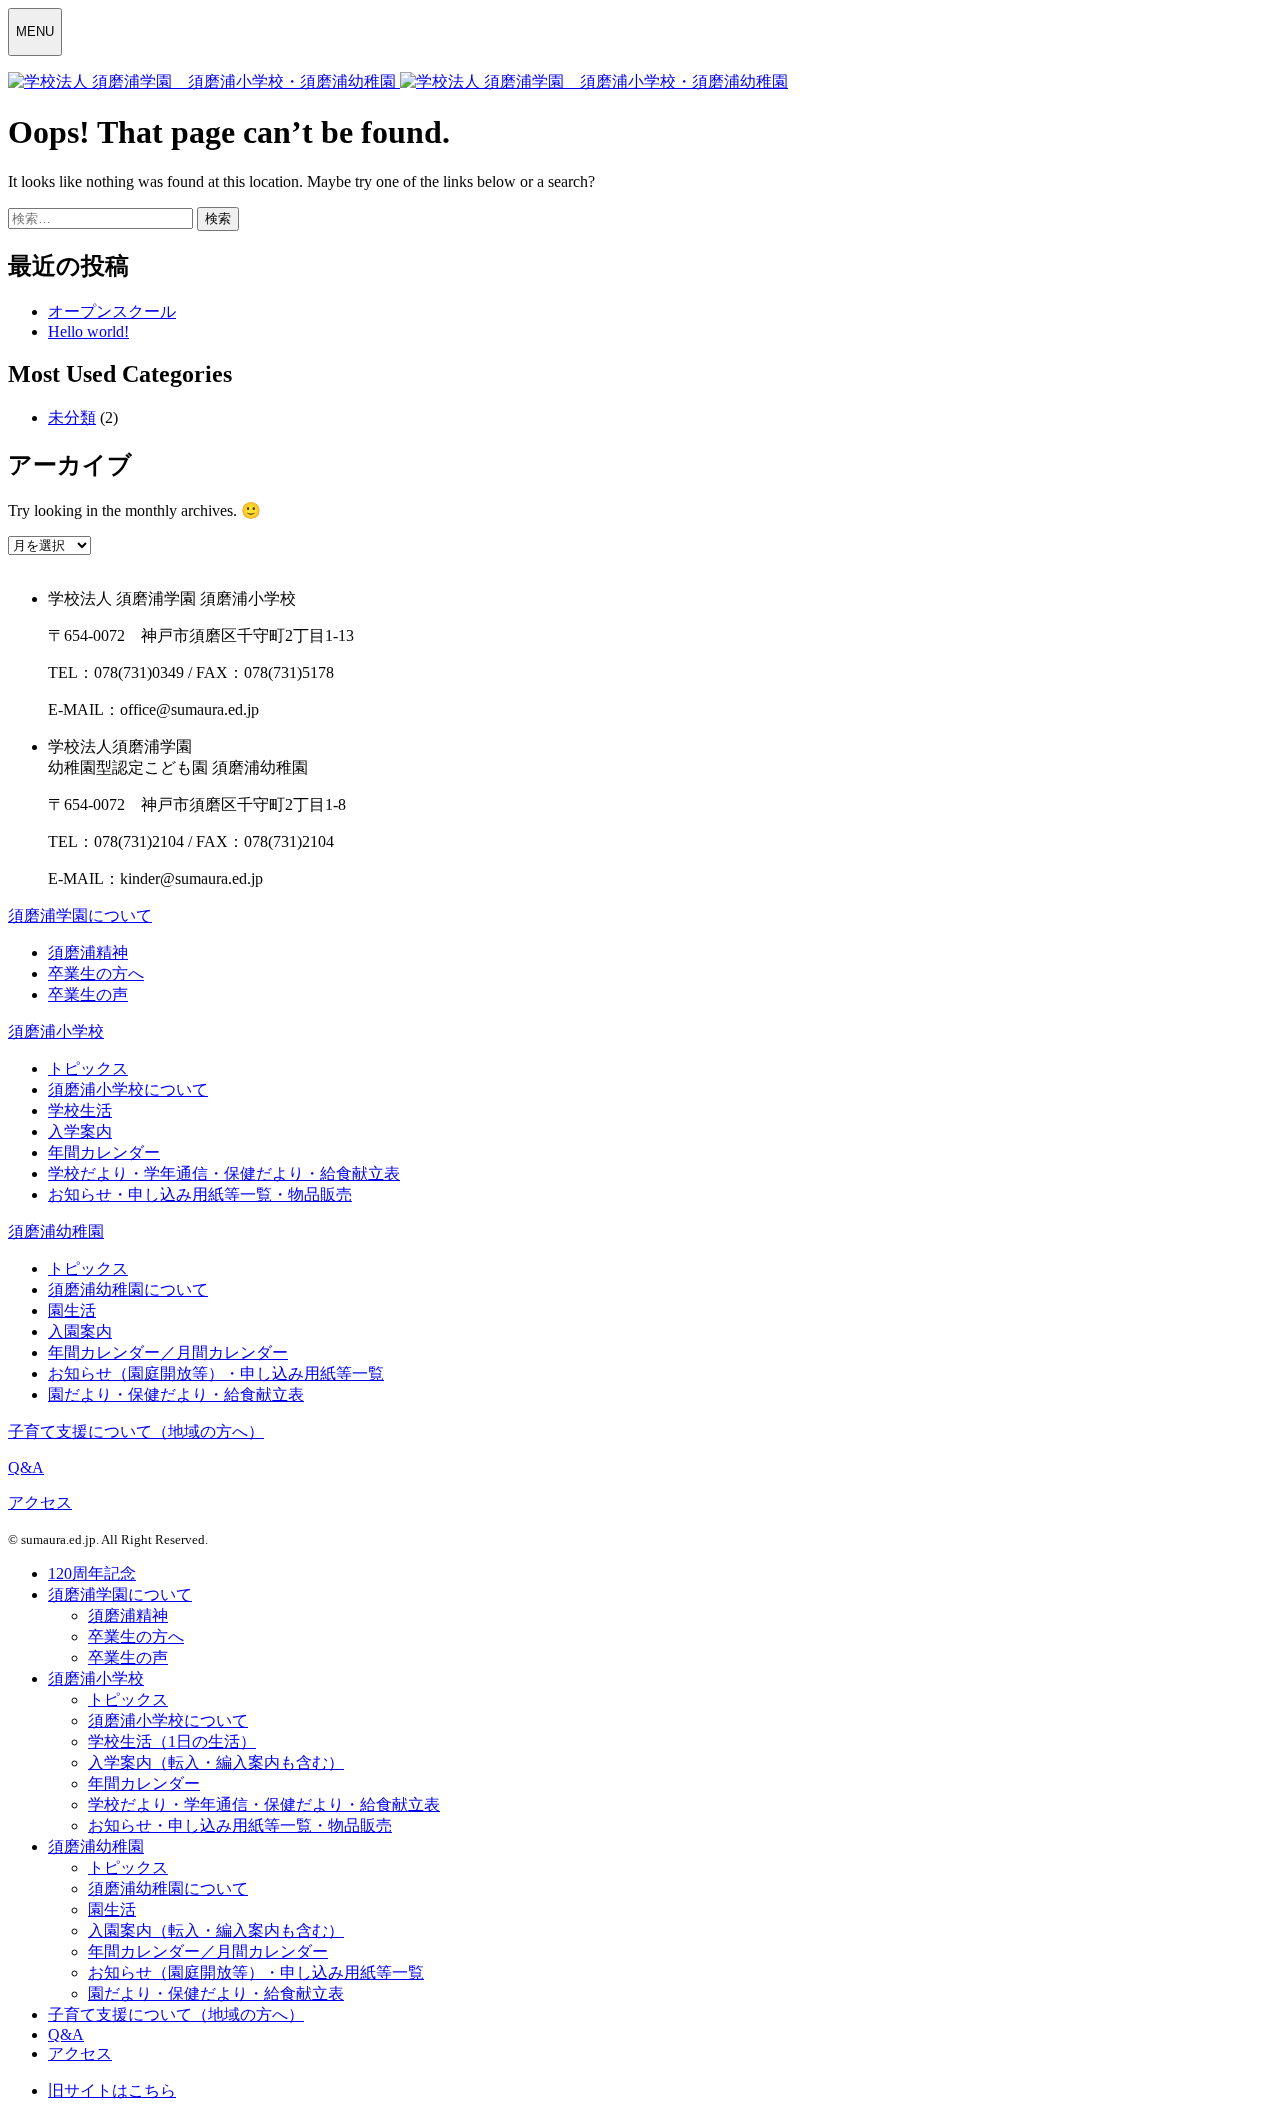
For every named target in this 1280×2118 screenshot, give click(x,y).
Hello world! (88, 331)
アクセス (40, 1502)
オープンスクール (112, 311)
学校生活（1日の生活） (172, 1741)
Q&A (26, 1467)
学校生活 (80, 1110)
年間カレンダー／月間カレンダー (168, 1352)
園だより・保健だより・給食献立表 (176, 1394)
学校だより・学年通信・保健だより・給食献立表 (224, 1173)
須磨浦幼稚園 (56, 1231)
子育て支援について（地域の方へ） (136, 1431)
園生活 (72, 1310)
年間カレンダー (104, 1152)
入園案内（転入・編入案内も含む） (216, 1930)
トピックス (88, 1068)
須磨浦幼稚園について (128, 1289)
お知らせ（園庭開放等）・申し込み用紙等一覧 (216, 1373)
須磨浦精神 (88, 952)
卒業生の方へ (96, 973)
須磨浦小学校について (128, 1089)
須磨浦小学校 (56, 1031)
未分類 (72, 417)
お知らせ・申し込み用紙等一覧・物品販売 (200, 1194)
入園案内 (80, 1331)
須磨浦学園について (80, 915)
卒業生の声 (88, 994)
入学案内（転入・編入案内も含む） (216, 1762)
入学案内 (80, 1131)
